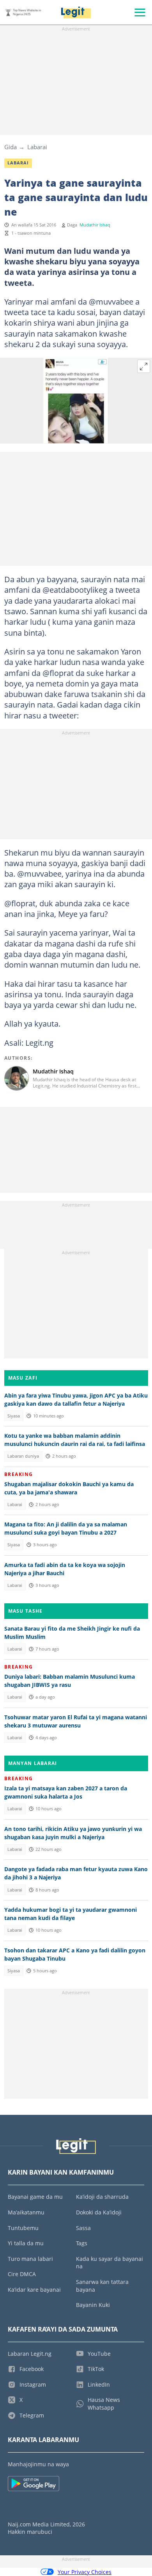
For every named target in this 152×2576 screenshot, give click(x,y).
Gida (11, 147)
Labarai (37, 147)
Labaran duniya (23, 1456)
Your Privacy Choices (85, 2572)
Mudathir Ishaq (95, 225)
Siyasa (14, 1416)
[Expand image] (144, 366)
